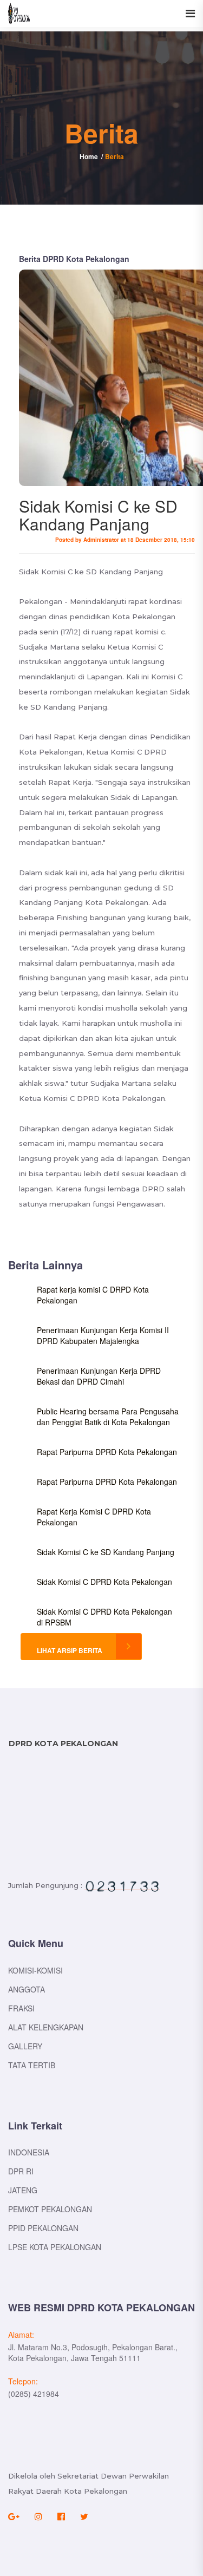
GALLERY (25, 2046)
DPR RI (21, 2171)
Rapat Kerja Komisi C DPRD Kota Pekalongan (94, 1517)
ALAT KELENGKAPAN (46, 2027)
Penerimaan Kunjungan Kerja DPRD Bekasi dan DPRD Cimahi (99, 1376)
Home (89, 156)
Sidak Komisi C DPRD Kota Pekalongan (104, 1582)
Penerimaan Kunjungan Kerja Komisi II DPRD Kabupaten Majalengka (103, 1335)
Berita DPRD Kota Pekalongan (74, 259)
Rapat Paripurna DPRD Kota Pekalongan (107, 1452)
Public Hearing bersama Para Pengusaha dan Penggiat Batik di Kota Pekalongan (108, 1417)
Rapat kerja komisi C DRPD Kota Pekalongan (93, 1295)
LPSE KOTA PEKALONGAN (55, 2247)
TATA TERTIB (32, 2065)
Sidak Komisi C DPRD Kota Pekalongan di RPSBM (104, 1617)
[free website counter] (122, 1886)
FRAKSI (21, 2008)
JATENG (23, 2190)
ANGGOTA (27, 1989)
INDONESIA (29, 2152)
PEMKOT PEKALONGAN (50, 2209)
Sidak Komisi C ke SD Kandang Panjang (106, 1552)
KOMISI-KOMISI (35, 1970)
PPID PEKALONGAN (43, 2228)
